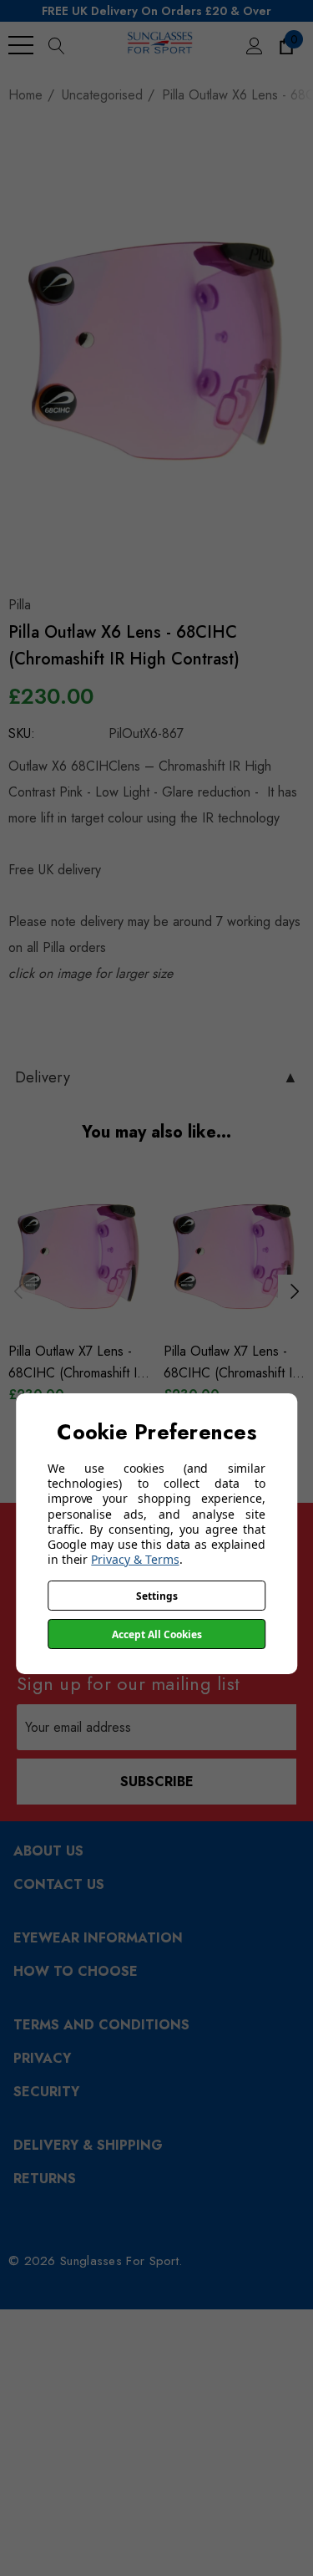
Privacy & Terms (135, 1559)
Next (295, 1291)
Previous (18, 1291)
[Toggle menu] (21, 45)
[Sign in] (253, 45)
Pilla (20, 605)
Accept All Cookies (157, 1634)
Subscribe (157, 1782)
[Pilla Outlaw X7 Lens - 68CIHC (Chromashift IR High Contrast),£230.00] (79, 1255)
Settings (157, 1596)
